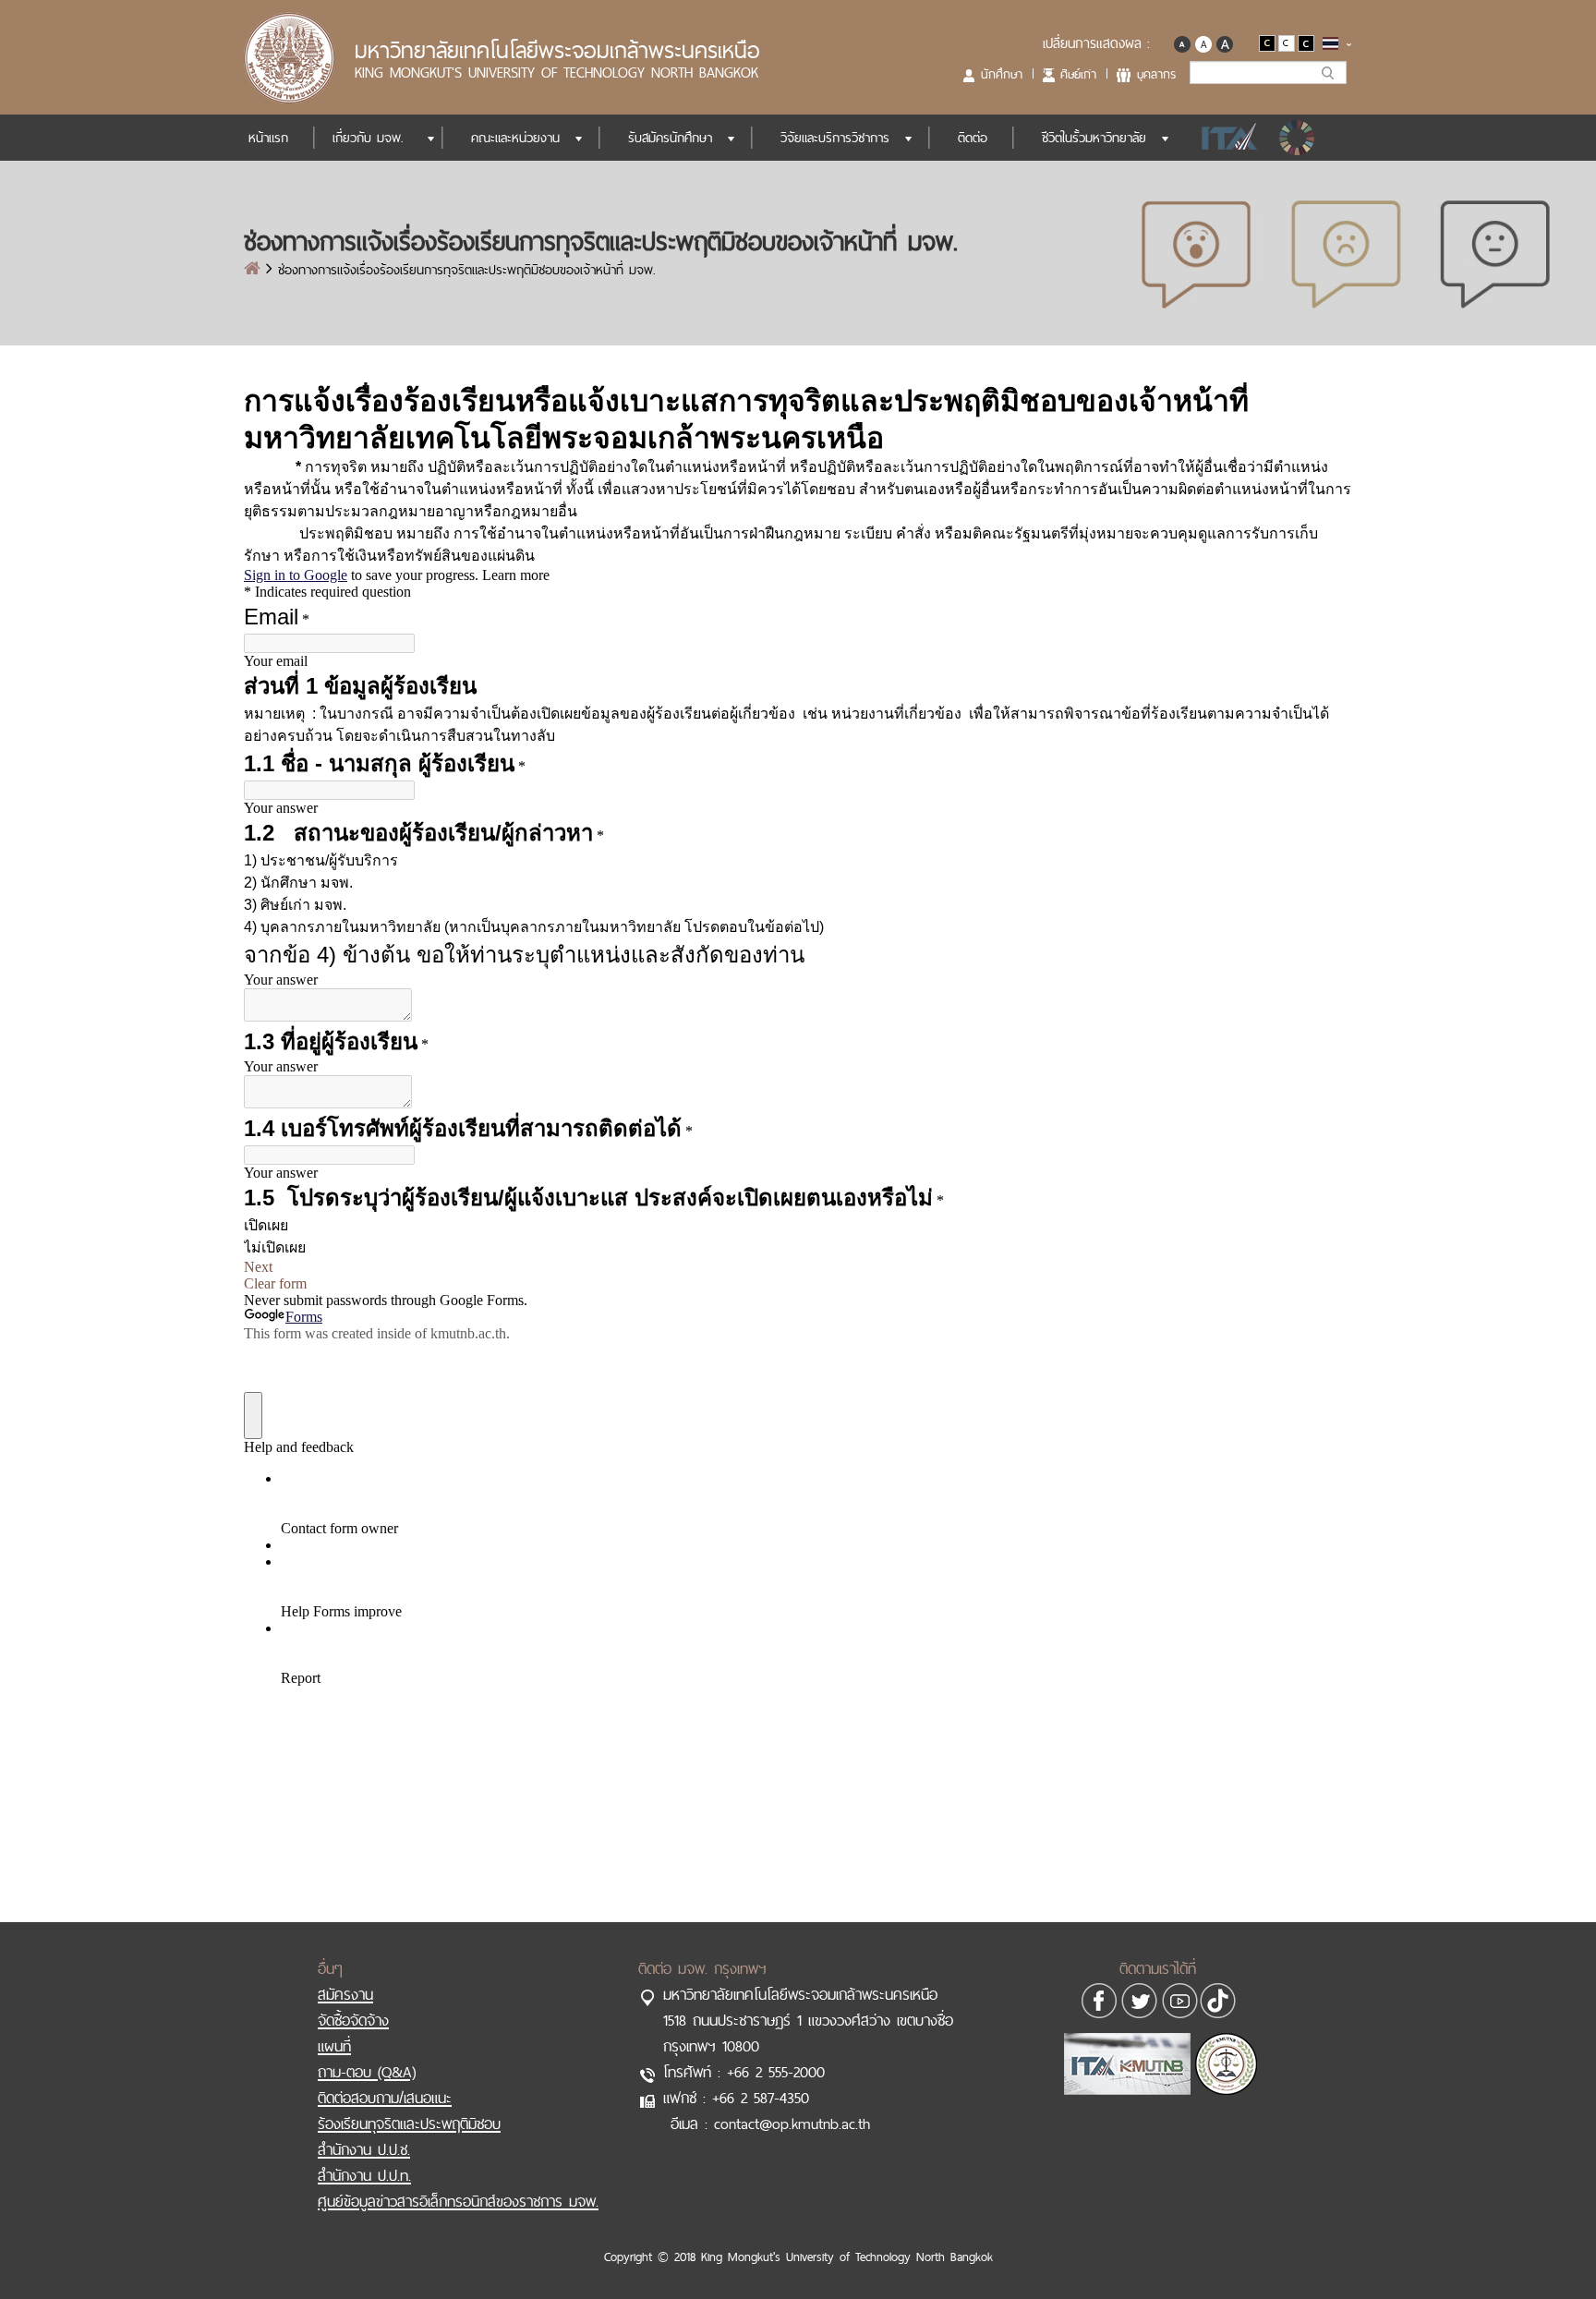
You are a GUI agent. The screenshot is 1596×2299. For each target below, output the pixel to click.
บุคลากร (1156, 74)
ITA (1224, 138)
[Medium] (1203, 42)
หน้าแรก (268, 138)
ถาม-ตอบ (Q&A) (367, 2072)
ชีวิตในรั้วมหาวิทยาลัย (1094, 138)
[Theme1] (1269, 42)
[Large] (1224, 42)
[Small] (1182, 42)
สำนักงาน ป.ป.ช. (364, 2149)
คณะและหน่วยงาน (515, 138)
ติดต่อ (973, 138)
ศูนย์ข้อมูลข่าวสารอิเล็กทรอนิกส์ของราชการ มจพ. (458, 2201)
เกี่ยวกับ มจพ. (368, 138)
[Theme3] (1306, 42)
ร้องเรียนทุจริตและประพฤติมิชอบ (409, 2124)
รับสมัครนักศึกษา (670, 138)
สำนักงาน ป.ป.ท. (364, 2175)
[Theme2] (1288, 42)
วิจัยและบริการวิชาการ (835, 138)
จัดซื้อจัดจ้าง (353, 2020)
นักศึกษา (1002, 74)
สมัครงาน (345, 1994)
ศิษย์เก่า (1078, 74)
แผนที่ (334, 2046)
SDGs (1299, 138)
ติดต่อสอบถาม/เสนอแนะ (385, 2098)
